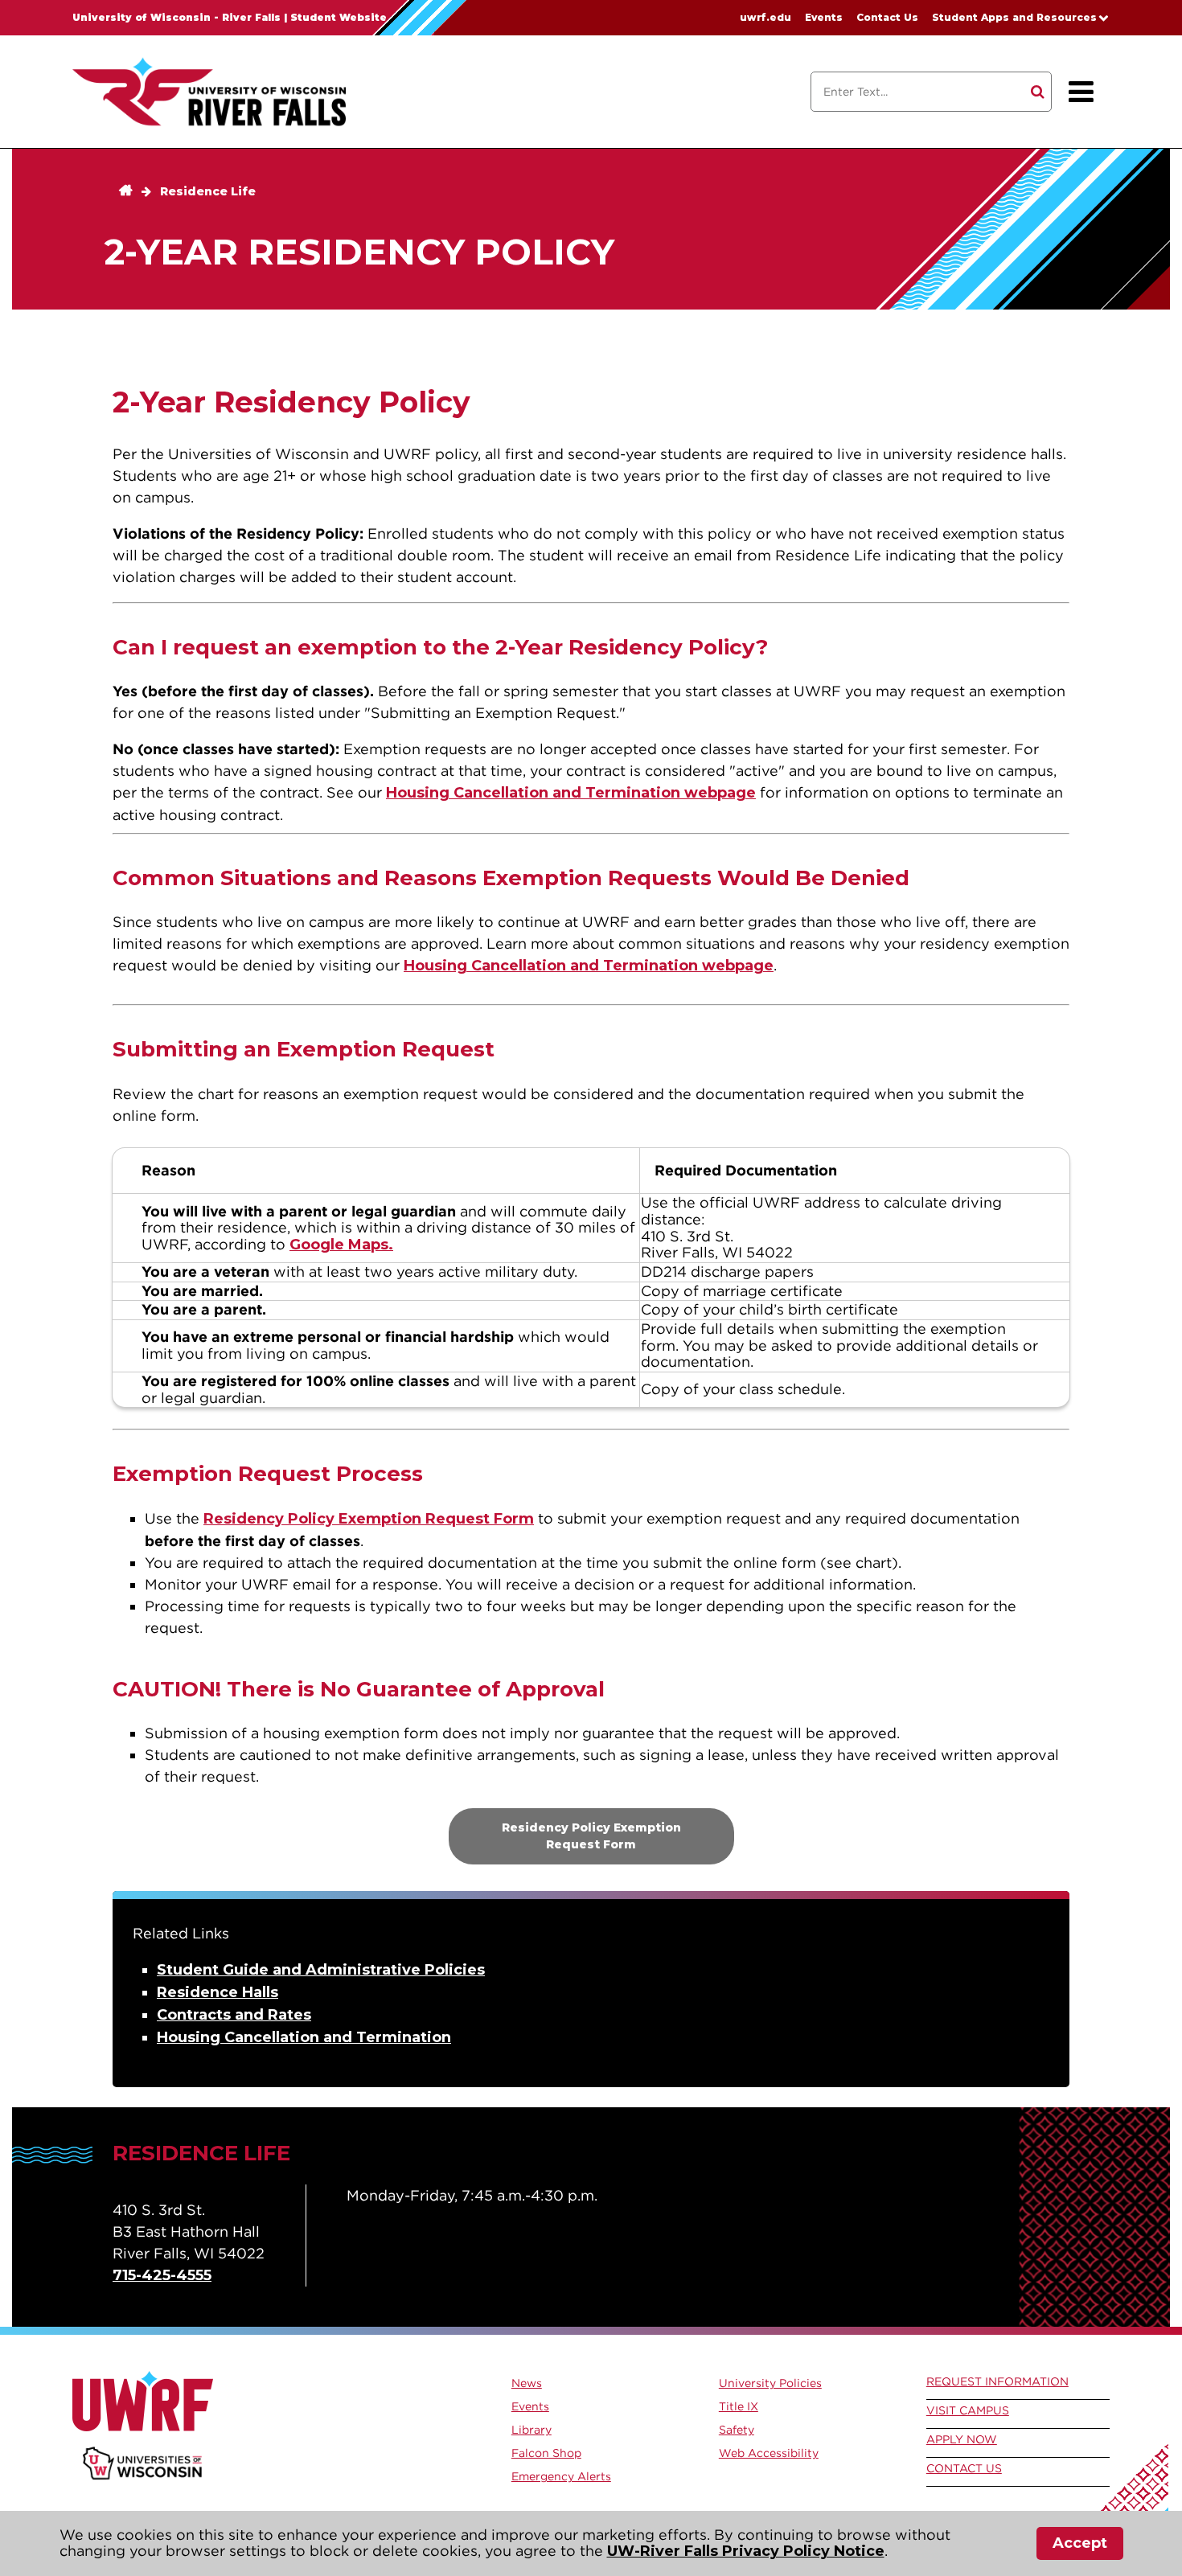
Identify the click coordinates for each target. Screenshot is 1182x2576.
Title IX (739, 2406)
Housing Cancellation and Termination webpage (571, 793)
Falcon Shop (546, 2453)
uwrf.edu (765, 17)
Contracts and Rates (234, 2015)
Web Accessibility (769, 2453)
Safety (737, 2430)
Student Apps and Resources (1014, 17)
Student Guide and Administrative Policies (321, 1970)
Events (824, 17)
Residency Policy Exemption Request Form (369, 1519)
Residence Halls (218, 1992)
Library (531, 2430)
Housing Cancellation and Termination (304, 2037)
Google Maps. (341, 1245)
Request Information (997, 2381)
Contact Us (887, 17)
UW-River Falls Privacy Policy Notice (746, 2551)
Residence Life (208, 191)
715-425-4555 (162, 2275)
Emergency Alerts (561, 2476)
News (527, 2383)
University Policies (770, 2383)
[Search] (1038, 92)
